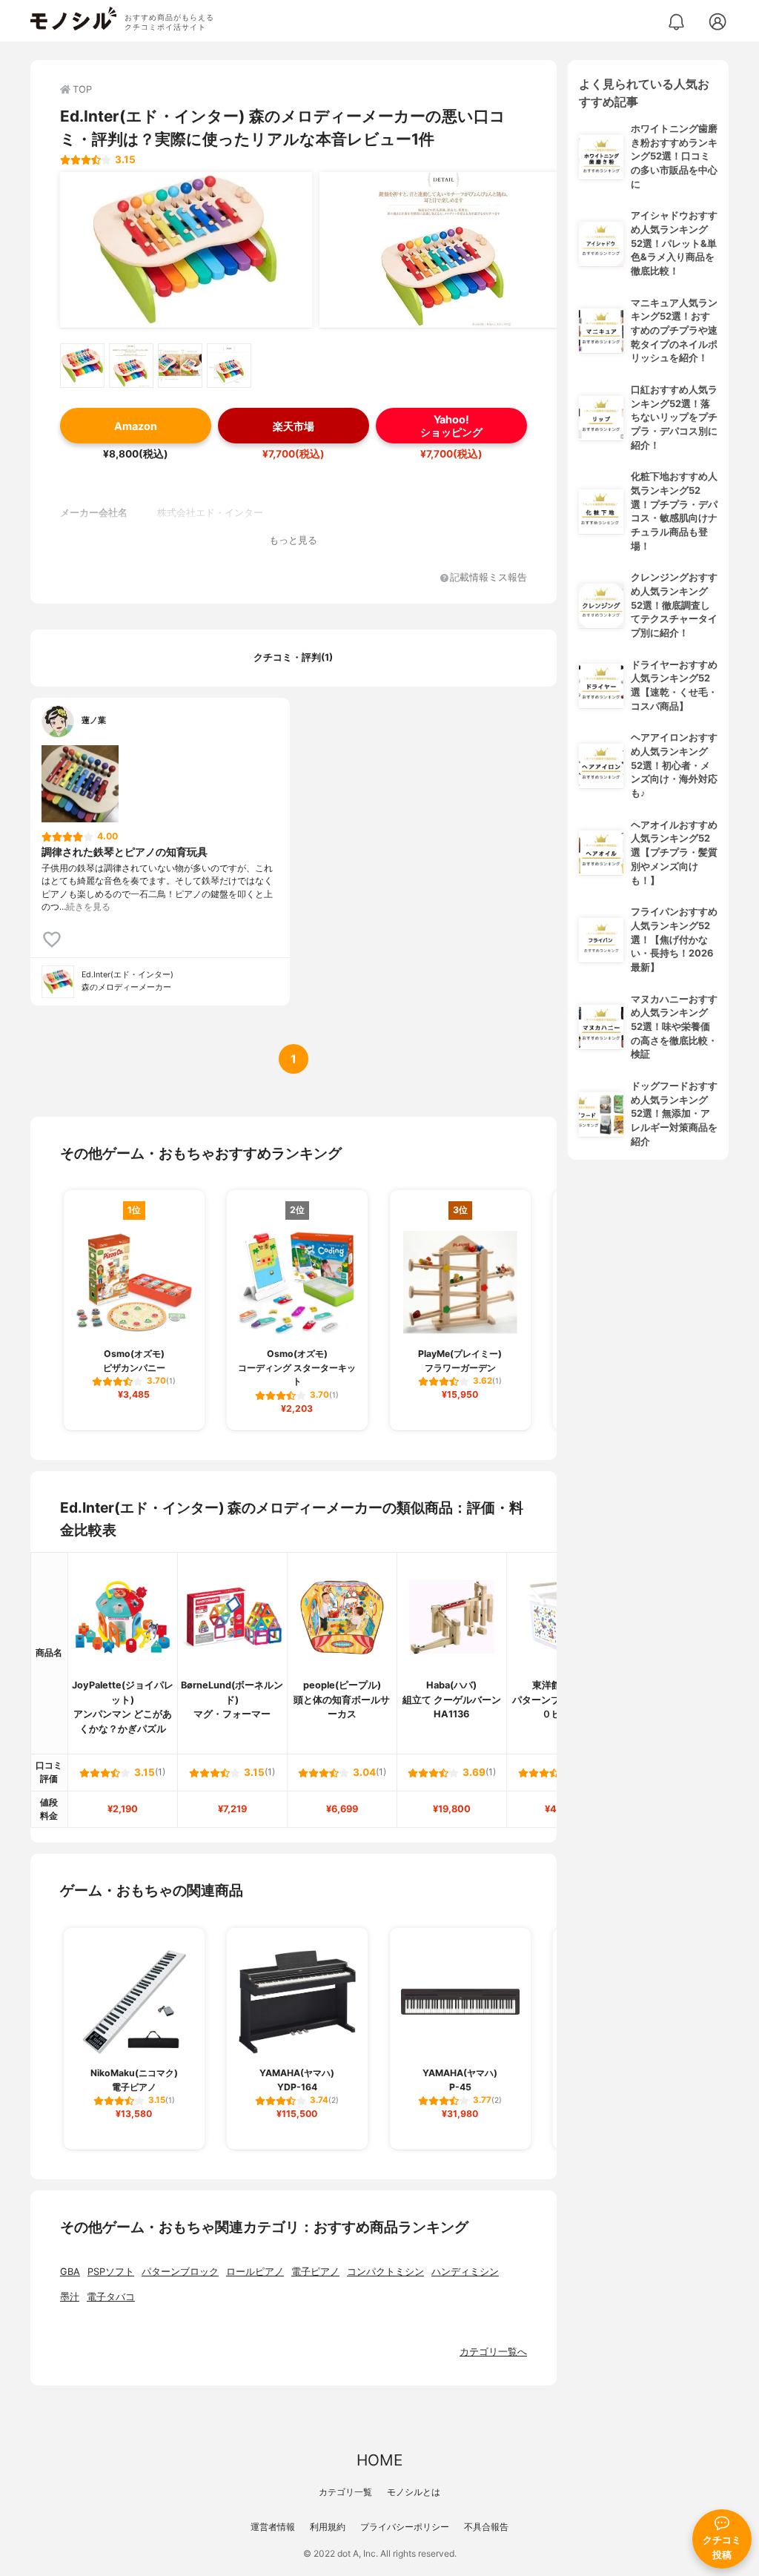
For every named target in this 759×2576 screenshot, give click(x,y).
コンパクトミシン (385, 2272)
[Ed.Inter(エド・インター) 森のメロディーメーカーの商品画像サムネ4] (229, 366)
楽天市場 (294, 426)
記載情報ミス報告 (488, 578)
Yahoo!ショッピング (451, 426)
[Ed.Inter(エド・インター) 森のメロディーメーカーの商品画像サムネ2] (131, 366)
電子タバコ (111, 2297)
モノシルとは (414, 2492)
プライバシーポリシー (405, 2527)
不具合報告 (486, 2527)
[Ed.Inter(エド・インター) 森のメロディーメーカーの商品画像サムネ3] (180, 366)
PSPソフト (111, 2272)
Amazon (136, 426)
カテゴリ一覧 (345, 2492)
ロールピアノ (255, 2272)
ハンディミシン (465, 2272)
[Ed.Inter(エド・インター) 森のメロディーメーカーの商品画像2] (445, 250)
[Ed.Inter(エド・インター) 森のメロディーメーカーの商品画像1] (186, 250)
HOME (379, 2460)
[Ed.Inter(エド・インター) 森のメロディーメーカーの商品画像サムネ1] (82, 366)
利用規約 (328, 2527)
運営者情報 (273, 2527)
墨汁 (70, 2297)
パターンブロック (180, 2272)
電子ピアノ (315, 2272)
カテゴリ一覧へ (493, 2352)
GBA (70, 2272)
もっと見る (293, 540)
